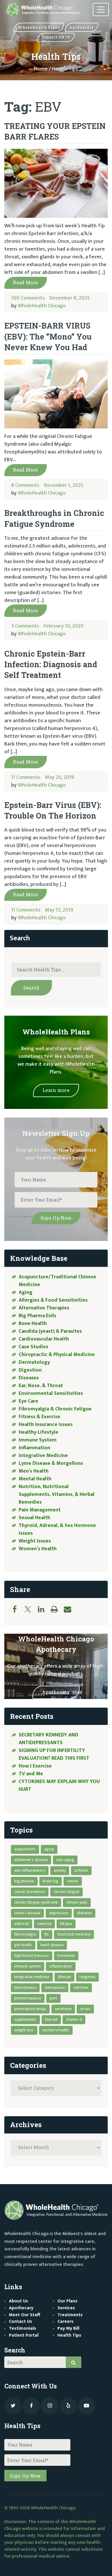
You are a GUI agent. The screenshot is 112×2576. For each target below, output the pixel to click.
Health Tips (69, 2335)
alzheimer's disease (31, 1860)
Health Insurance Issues (46, 1425)
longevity (87, 1977)
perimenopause (28, 1998)
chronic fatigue (66, 1892)
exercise (44, 1924)
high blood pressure (32, 1956)
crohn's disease (27, 1913)
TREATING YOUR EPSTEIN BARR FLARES (55, 131)
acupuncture (25, 1849)
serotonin (63, 2009)
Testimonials (23, 2328)
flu (47, 1934)
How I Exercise (35, 1766)
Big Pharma (24, 1881)
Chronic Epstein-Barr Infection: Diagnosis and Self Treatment (51, 664)
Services (66, 2308)
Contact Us (21, 2322)
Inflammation (34, 1448)
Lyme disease (25, 1987)
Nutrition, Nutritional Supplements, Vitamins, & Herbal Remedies (57, 1494)
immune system (28, 1966)
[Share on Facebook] (18, 1609)
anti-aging (65, 1860)
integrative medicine (32, 1977)
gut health (23, 1945)
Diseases (29, 1378)
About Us (19, 2301)
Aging (26, 1292)
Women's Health (56, 2030)
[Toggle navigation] (101, 10)
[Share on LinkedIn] (44, 1609)
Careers (65, 2322)
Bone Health (33, 1324)
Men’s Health (34, 1471)
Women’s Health (38, 1549)
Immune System (38, 1440)
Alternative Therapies (44, 1308)
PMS (53, 1998)
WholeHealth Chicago (42, 306)
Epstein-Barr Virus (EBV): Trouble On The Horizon (53, 810)
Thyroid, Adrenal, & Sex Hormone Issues (57, 1529)
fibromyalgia (25, 1934)
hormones (66, 1956)
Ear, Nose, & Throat (41, 1386)
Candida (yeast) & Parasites (50, 1331)
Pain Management (40, 1510)
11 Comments (26, 777)
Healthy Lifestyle (38, 1432)
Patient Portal (24, 2335)
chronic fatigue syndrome (36, 1902)
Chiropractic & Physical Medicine (57, 1355)
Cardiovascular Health (44, 1339)
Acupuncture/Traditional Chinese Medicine (57, 1281)
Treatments (70, 2315)
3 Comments (25, 626)
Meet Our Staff (25, 2315)
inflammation (61, 1966)
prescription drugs (30, 2009)
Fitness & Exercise (39, 1417)
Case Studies (33, 1347)
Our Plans (67, 2301)
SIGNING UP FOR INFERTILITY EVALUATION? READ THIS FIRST (55, 1754)
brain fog (51, 1881)
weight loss (24, 2030)
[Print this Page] (57, 1609)
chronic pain (77, 1902)
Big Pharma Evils (37, 1316)
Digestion (30, 1370)
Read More (25, 282)
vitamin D (74, 2019)
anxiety (60, 1870)
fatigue (66, 1924)
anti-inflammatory (30, 1870)
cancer (73, 1881)
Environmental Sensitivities (51, 1393)
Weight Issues (35, 1541)
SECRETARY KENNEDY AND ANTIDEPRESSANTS (49, 1739)
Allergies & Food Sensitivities (53, 1300)
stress (85, 2009)
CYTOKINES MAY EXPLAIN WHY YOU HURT (59, 1785)
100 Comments (28, 298)
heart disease (52, 1945)
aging (49, 1849)
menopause (55, 1987)
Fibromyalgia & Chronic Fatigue (55, 1409)
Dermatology (34, 1362)
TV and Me (31, 1774)
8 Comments (25, 485)
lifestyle (65, 1977)
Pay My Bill (68, 2328)
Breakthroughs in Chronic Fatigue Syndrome (54, 518)
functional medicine (74, 1934)
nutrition (81, 1987)
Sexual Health (34, 1518)
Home (41, 69)
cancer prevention (30, 1892)
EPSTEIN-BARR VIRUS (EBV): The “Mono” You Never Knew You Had (48, 336)
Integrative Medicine (43, 1456)
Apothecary (56, 1692)
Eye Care (28, 1401)
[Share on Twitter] (31, 1609)
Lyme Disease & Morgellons (51, 1463)
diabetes (85, 1913)
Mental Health (35, 1479)
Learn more (56, 1090)
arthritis (81, 1870)
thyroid (51, 2019)
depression (59, 1913)
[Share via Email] (70, 1609)
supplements (25, 2019)
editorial (22, 1924)
